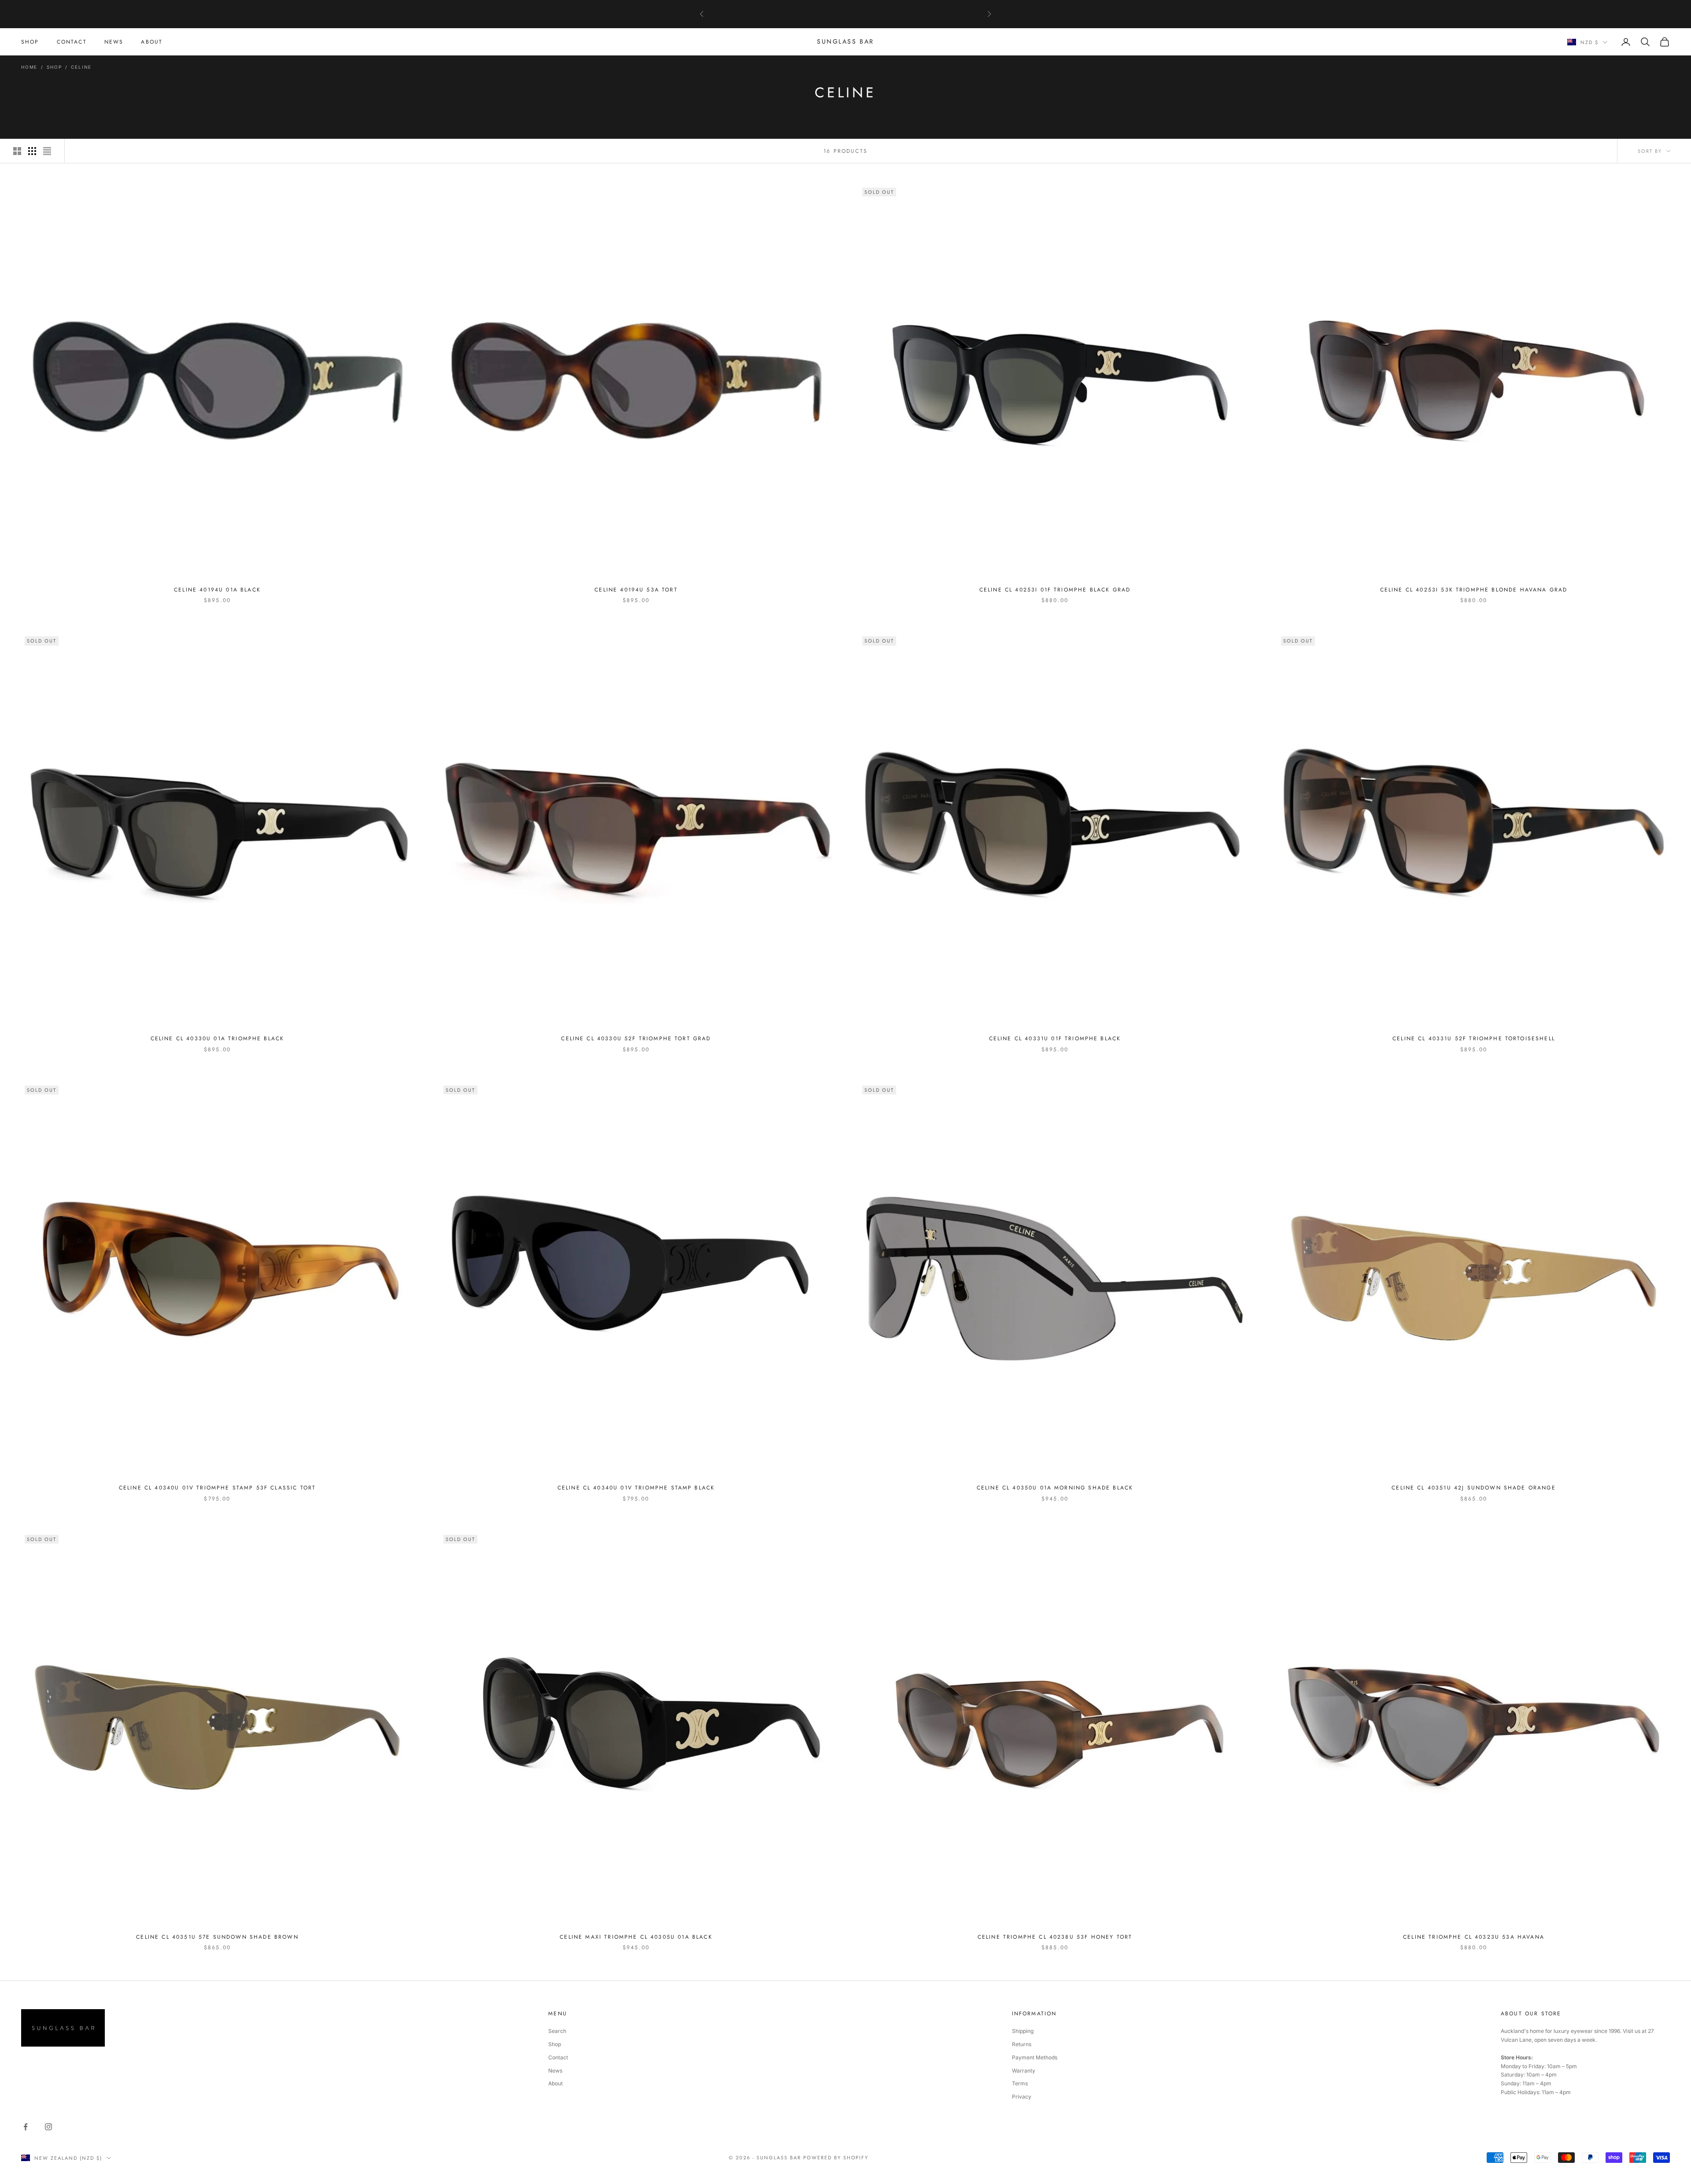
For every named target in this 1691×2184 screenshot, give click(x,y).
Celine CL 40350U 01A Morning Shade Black (1055, 1488)
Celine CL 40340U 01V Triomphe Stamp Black (636, 1488)
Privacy (1022, 2097)
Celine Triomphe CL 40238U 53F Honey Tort (1055, 1937)
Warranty (1024, 2071)
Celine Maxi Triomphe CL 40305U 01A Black (636, 1937)
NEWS (114, 42)
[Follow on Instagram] (48, 2127)
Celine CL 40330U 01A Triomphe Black (218, 1038)
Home (29, 67)
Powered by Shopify (836, 2158)
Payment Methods (1035, 2057)
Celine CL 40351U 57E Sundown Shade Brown (217, 1937)
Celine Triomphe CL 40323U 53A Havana (1474, 1937)
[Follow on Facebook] (26, 2127)
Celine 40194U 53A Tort (636, 590)
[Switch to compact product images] (47, 151)
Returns (1022, 2044)
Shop (54, 67)
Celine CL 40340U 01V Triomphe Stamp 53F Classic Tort (217, 1488)
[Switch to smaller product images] (32, 151)
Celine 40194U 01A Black (217, 590)
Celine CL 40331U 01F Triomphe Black (1055, 1038)
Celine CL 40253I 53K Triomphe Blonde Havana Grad (1474, 590)
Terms (1020, 2083)
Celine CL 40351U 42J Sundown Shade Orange (1474, 1488)
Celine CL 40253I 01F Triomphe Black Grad (1055, 590)
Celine (81, 67)
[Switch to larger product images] (17, 151)
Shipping (1023, 2031)
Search (557, 2031)
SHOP (30, 42)
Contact (558, 2057)
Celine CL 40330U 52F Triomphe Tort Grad (636, 1038)
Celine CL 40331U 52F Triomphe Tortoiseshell (1474, 1038)
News (555, 2071)
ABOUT (152, 42)
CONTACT (72, 42)
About (556, 2083)
